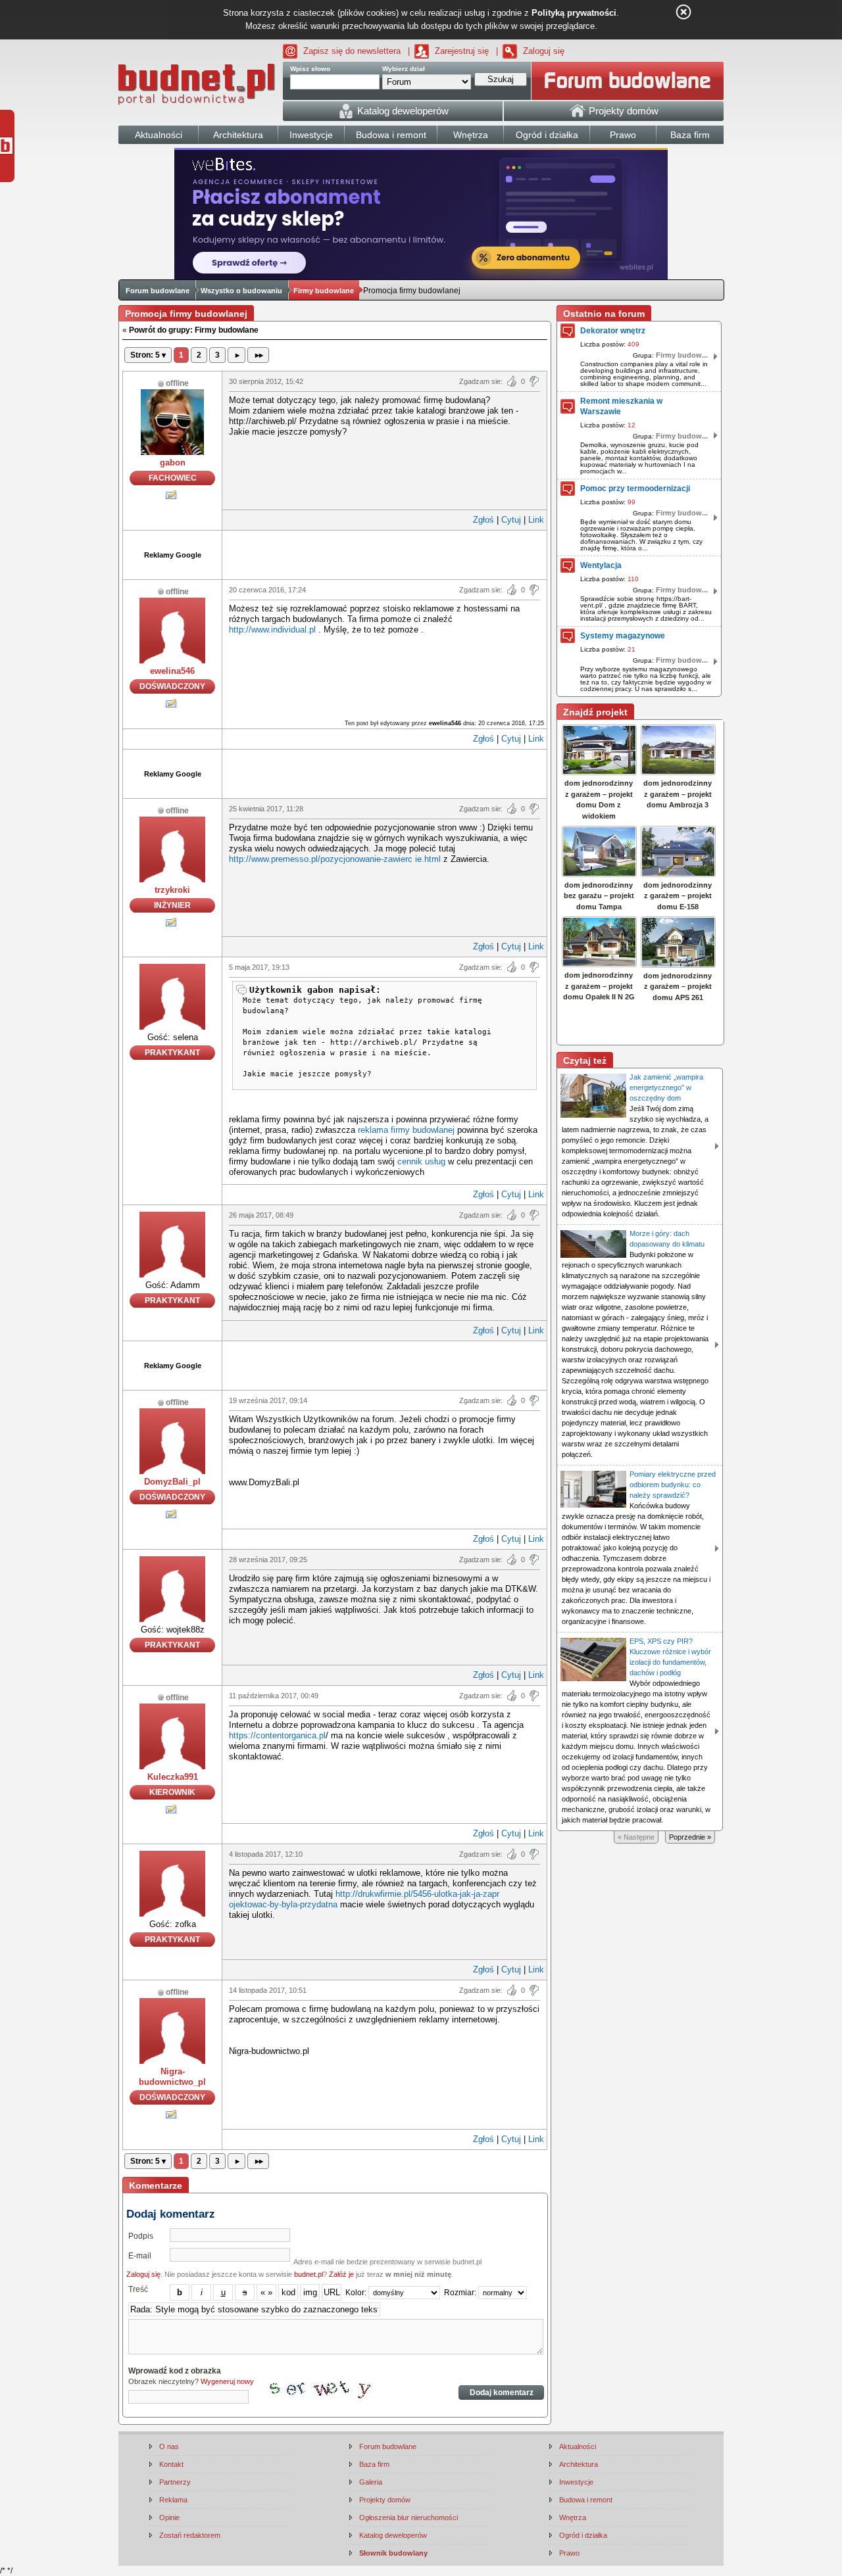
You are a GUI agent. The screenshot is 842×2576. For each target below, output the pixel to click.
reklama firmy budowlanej (406, 1130)
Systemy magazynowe (623, 636)
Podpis (141, 2236)
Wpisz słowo (310, 69)
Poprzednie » (690, 1837)
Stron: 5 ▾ (148, 355)
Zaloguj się (544, 51)
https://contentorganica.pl (277, 1735)
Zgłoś (483, 520)
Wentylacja (601, 565)
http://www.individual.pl (272, 630)
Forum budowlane (158, 291)
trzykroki (172, 890)
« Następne (636, 1837)
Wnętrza (573, 2517)
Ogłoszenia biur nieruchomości (409, 2517)
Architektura (579, 2464)
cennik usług (421, 1161)
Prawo (569, 2553)
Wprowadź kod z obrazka (175, 2371)
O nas (169, 2446)
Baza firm (374, 2464)
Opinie (169, 2517)
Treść (138, 2289)
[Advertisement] (385, 554)
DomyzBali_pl (172, 1482)
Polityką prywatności (574, 13)
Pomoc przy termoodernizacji (635, 489)
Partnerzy (175, 2482)
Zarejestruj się (462, 51)
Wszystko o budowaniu (241, 291)
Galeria (371, 2482)
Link (536, 520)
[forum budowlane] (628, 81)
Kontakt (171, 2464)
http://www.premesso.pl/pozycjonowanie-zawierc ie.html (335, 859)
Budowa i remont (586, 2500)
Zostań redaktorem (190, 2535)
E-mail (140, 2256)
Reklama (173, 2500)
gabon (173, 463)
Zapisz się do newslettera (352, 51)
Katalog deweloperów (393, 2535)
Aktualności (578, 2446)
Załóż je (341, 2274)
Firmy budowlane (324, 291)
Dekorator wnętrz (613, 331)
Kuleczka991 (173, 1777)
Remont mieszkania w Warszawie (621, 406)
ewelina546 (172, 671)
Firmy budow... (682, 355)
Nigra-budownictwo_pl (172, 2077)
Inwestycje (576, 2482)
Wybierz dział (404, 69)
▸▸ (258, 355)
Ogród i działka (583, 2535)
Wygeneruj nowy (227, 2381)
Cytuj (511, 520)
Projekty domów (385, 2500)
